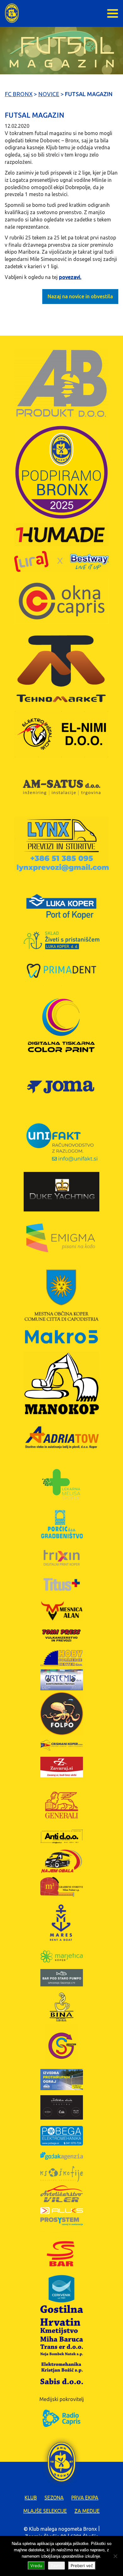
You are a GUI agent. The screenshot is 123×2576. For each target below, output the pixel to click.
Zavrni (56, 2566)
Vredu (36, 2566)
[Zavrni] (115, 2556)
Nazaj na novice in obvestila (80, 296)
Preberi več (82, 2566)
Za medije (87, 2511)
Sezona (54, 2498)
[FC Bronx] (12, 13)
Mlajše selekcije (45, 2511)
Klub (31, 2498)
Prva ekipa (85, 2498)
